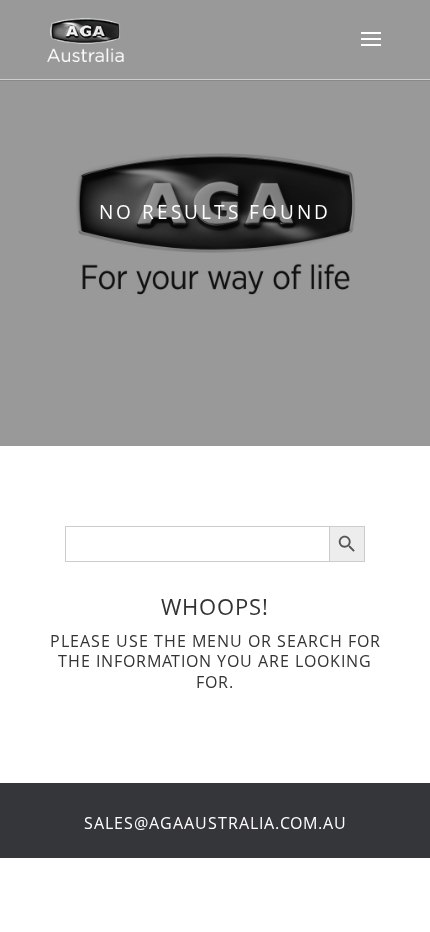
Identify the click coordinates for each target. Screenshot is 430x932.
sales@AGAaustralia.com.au (215, 823)
